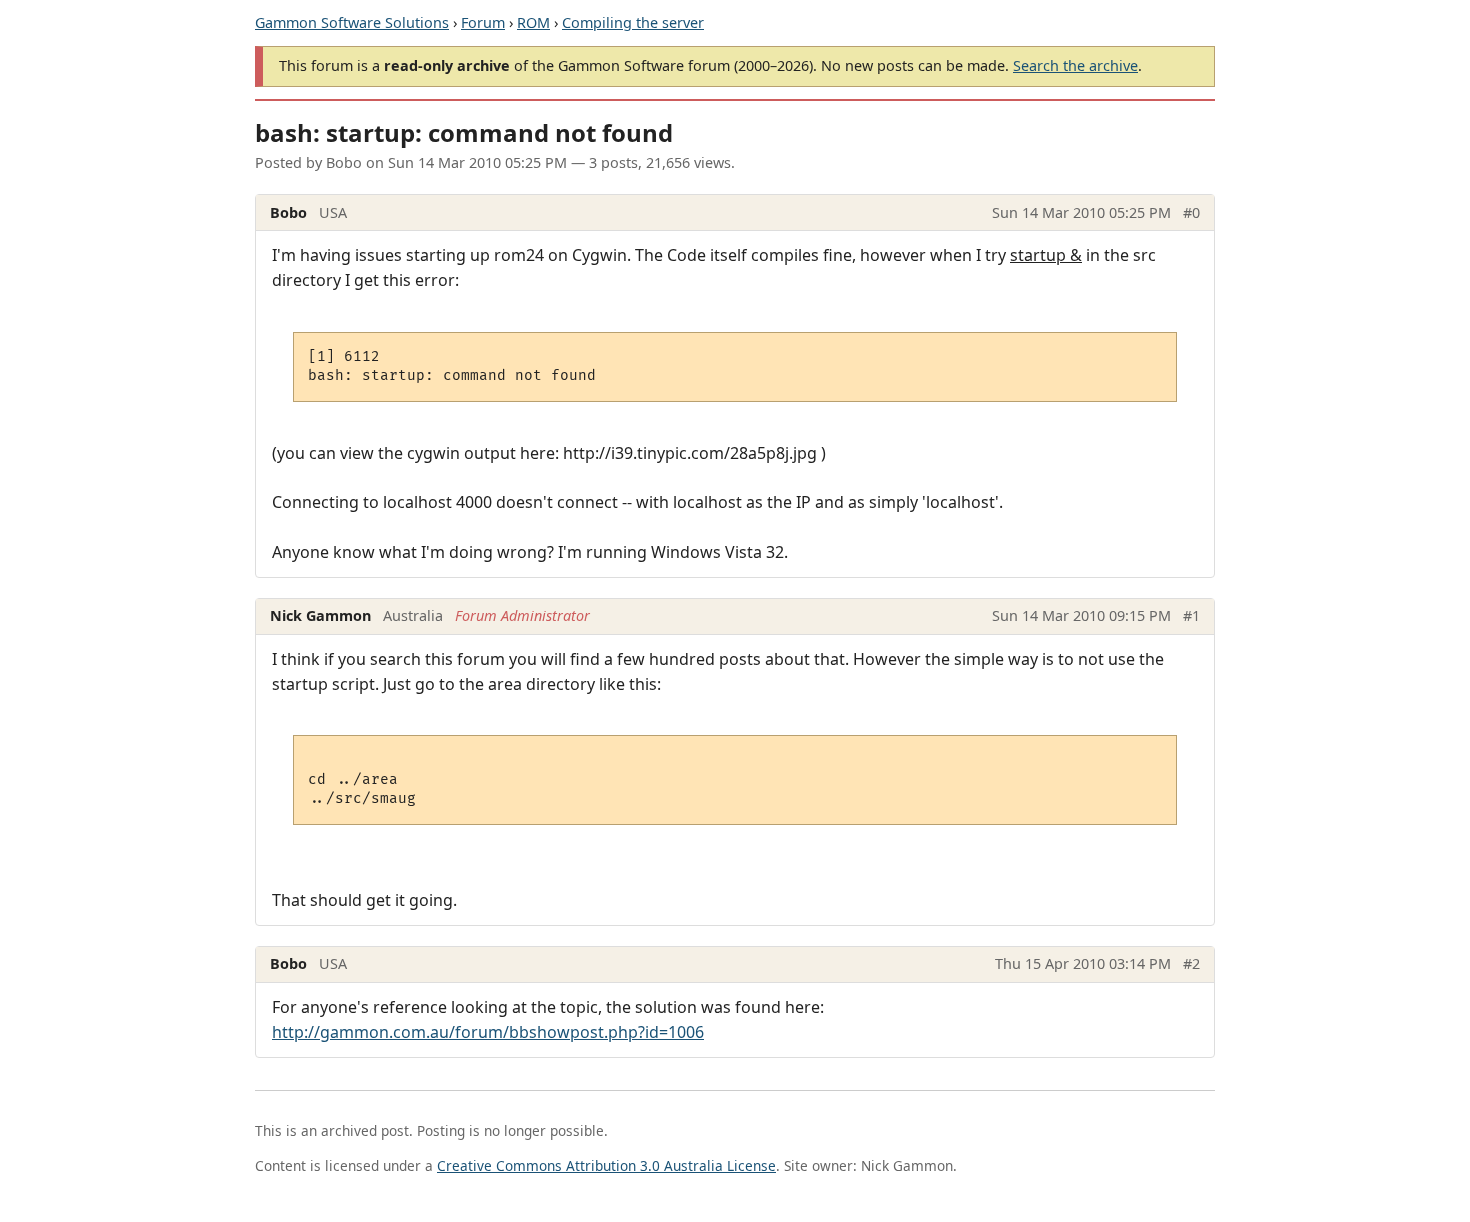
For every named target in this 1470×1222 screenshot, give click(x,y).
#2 (1191, 963)
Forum (483, 22)
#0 (1191, 212)
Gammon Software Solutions (352, 22)
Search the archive (1075, 65)
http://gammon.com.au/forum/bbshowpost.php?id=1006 (488, 1032)
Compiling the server (633, 22)
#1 (1191, 615)
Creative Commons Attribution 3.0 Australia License (606, 1165)
